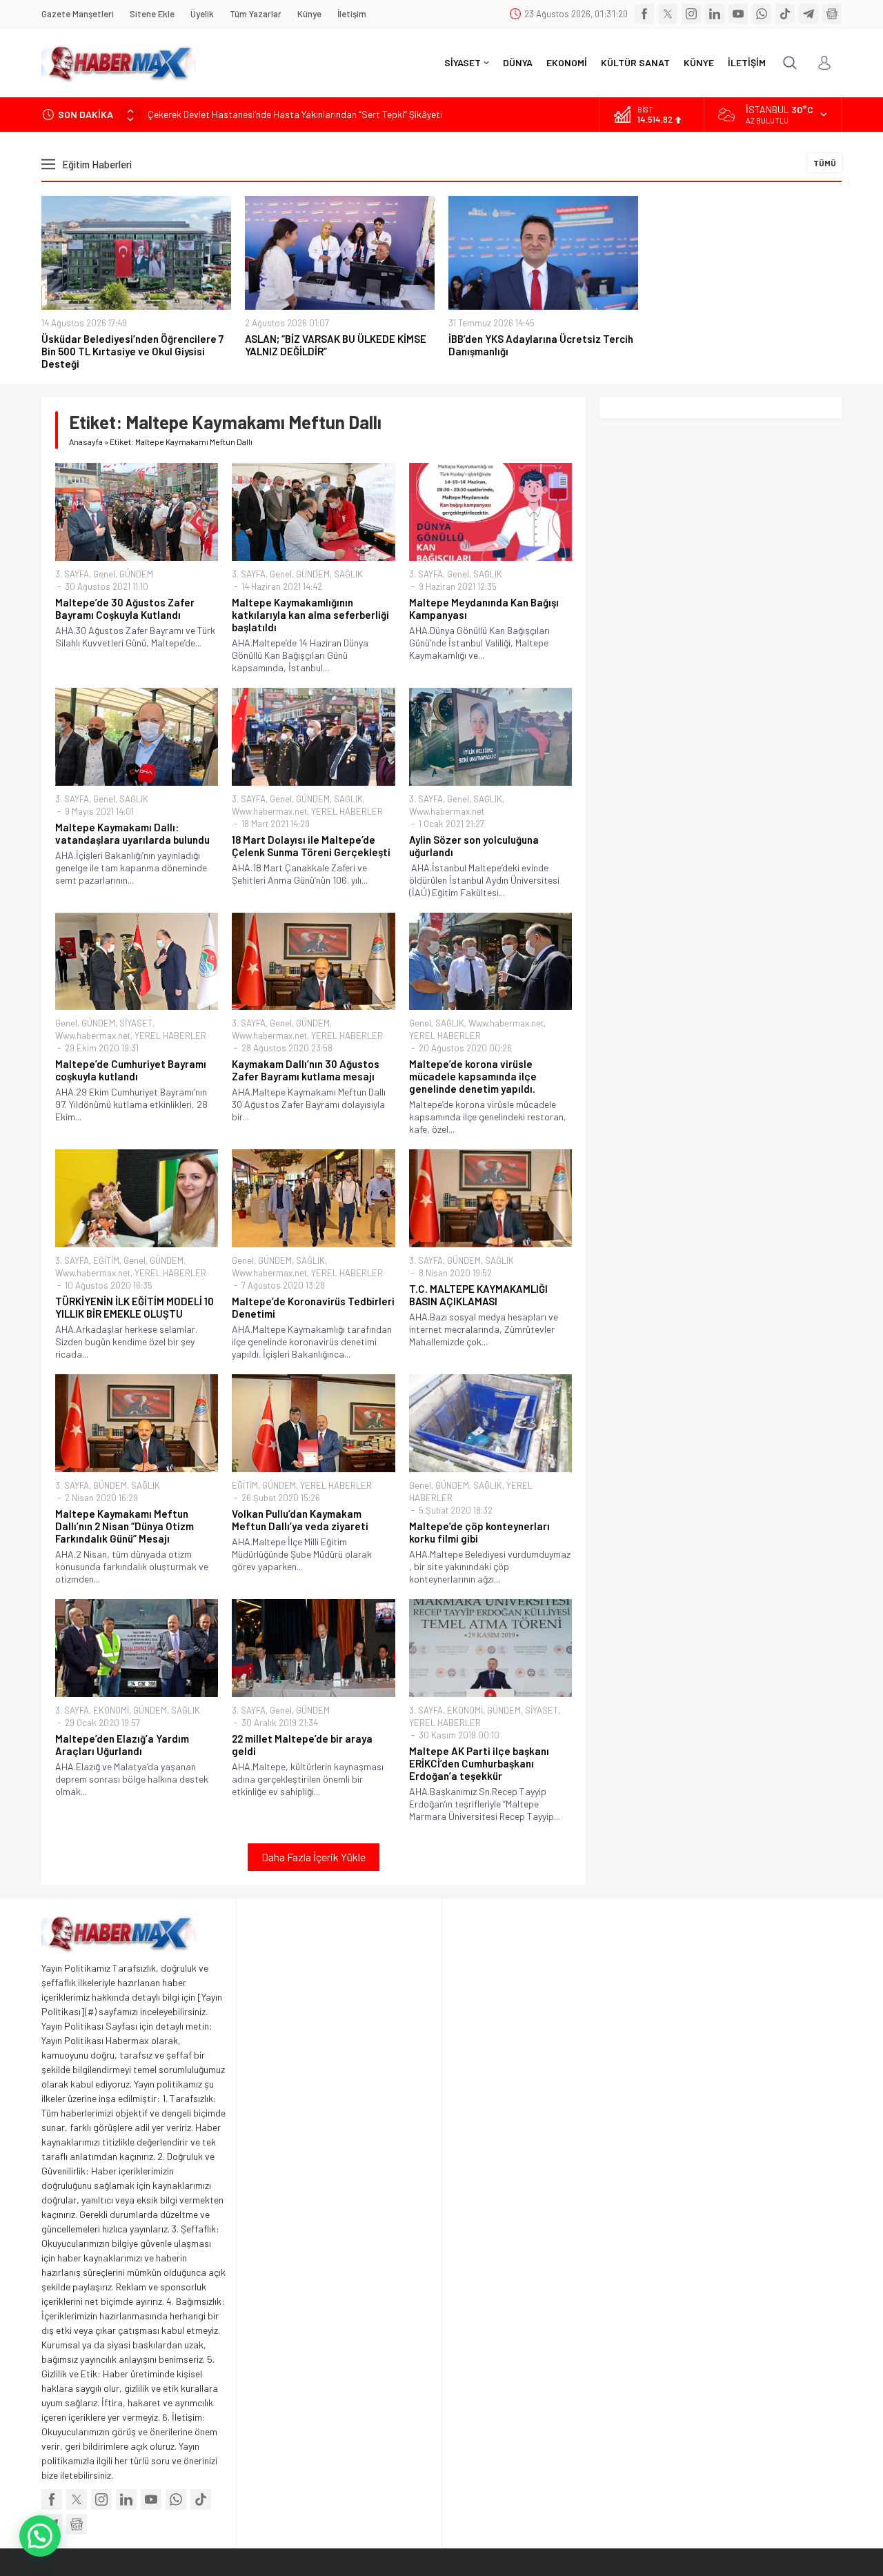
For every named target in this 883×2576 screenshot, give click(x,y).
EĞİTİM (106, 1260)
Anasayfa (86, 442)
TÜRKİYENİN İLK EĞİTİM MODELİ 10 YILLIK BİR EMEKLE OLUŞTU (135, 1307)
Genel (104, 574)
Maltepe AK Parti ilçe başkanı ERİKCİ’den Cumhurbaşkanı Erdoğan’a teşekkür (479, 1763)
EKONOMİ (111, 1710)
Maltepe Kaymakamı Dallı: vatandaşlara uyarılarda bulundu (132, 833)
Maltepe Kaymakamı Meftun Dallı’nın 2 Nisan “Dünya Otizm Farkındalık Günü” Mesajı (125, 1526)
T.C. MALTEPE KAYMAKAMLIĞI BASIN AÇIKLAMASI (478, 1295)
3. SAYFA (72, 574)
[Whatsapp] (762, 14)
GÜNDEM (136, 574)
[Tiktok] (785, 14)
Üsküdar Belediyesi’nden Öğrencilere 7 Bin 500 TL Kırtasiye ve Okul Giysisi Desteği (132, 351)
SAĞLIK (348, 574)
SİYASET (136, 1023)
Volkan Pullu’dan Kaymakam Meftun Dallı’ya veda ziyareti (300, 1520)
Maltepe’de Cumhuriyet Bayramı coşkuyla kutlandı (131, 1070)
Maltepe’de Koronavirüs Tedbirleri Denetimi (313, 1307)
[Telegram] (808, 14)
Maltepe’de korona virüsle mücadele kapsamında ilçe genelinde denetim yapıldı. (473, 1076)
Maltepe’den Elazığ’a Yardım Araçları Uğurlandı (122, 1745)
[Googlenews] (832, 14)
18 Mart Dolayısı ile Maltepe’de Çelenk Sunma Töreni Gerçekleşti (311, 846)
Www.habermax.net (269, 811)
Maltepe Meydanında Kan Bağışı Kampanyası (484, 608)
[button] (40, 2536)
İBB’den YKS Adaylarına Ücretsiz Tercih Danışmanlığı (541, 345)
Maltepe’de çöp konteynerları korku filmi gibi (479, 1532)
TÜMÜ (825, 163)
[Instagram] (691, 14)
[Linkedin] (715, 14)
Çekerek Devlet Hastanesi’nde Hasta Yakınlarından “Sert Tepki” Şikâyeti (295, 114)
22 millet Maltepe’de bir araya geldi (302, 1745)
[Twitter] (668, 14)
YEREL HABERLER (347, 811)
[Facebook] (644, 14)
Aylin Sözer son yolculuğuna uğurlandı (474, 846)
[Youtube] (738, 14)
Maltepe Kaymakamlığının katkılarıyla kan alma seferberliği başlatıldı (310, 615)
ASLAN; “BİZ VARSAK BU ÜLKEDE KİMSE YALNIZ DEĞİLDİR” (336, 345)
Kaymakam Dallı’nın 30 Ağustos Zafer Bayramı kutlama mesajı (306, 1070)
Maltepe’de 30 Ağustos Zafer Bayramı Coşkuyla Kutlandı (125, 608)
